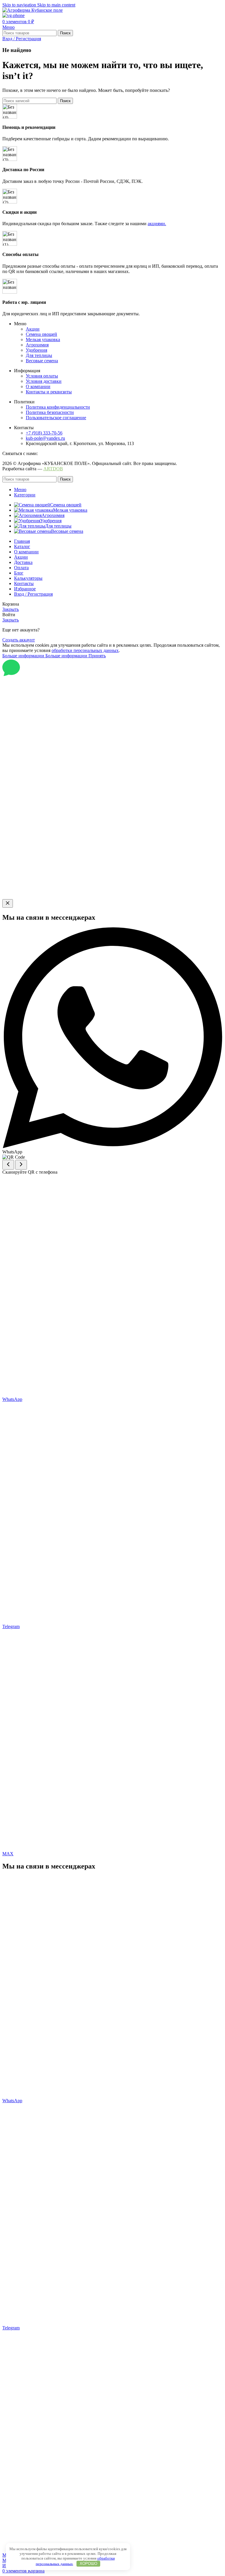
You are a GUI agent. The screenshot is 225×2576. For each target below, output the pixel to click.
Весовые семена (42, 361)
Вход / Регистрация (33, 594)
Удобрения (36, 350)
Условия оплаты (42, 376)
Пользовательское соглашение (56, 418)
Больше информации (45, 656)
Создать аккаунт (19, 640)
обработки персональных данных (85, 650)
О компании (38, 386)
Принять (97, 656)
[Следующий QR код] (21, 1165)
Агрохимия (37, 345)
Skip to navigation (20, 5)
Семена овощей (41, 334)
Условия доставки (44, 381)
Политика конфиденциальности (58, 407)
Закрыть (11, 609)
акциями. (157, 224)
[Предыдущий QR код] (8, 1165)
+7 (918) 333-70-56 (44, 433)
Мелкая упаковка (43, 340)
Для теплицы (39, 355)
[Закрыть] (8, 903)
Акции (33, 329)
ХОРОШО (88, 2564)
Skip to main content (56, 5)
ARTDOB (53, 469)
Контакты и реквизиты (49, 392)
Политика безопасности (50, 412)
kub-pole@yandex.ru (45, 438)
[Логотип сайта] (33, 10)
